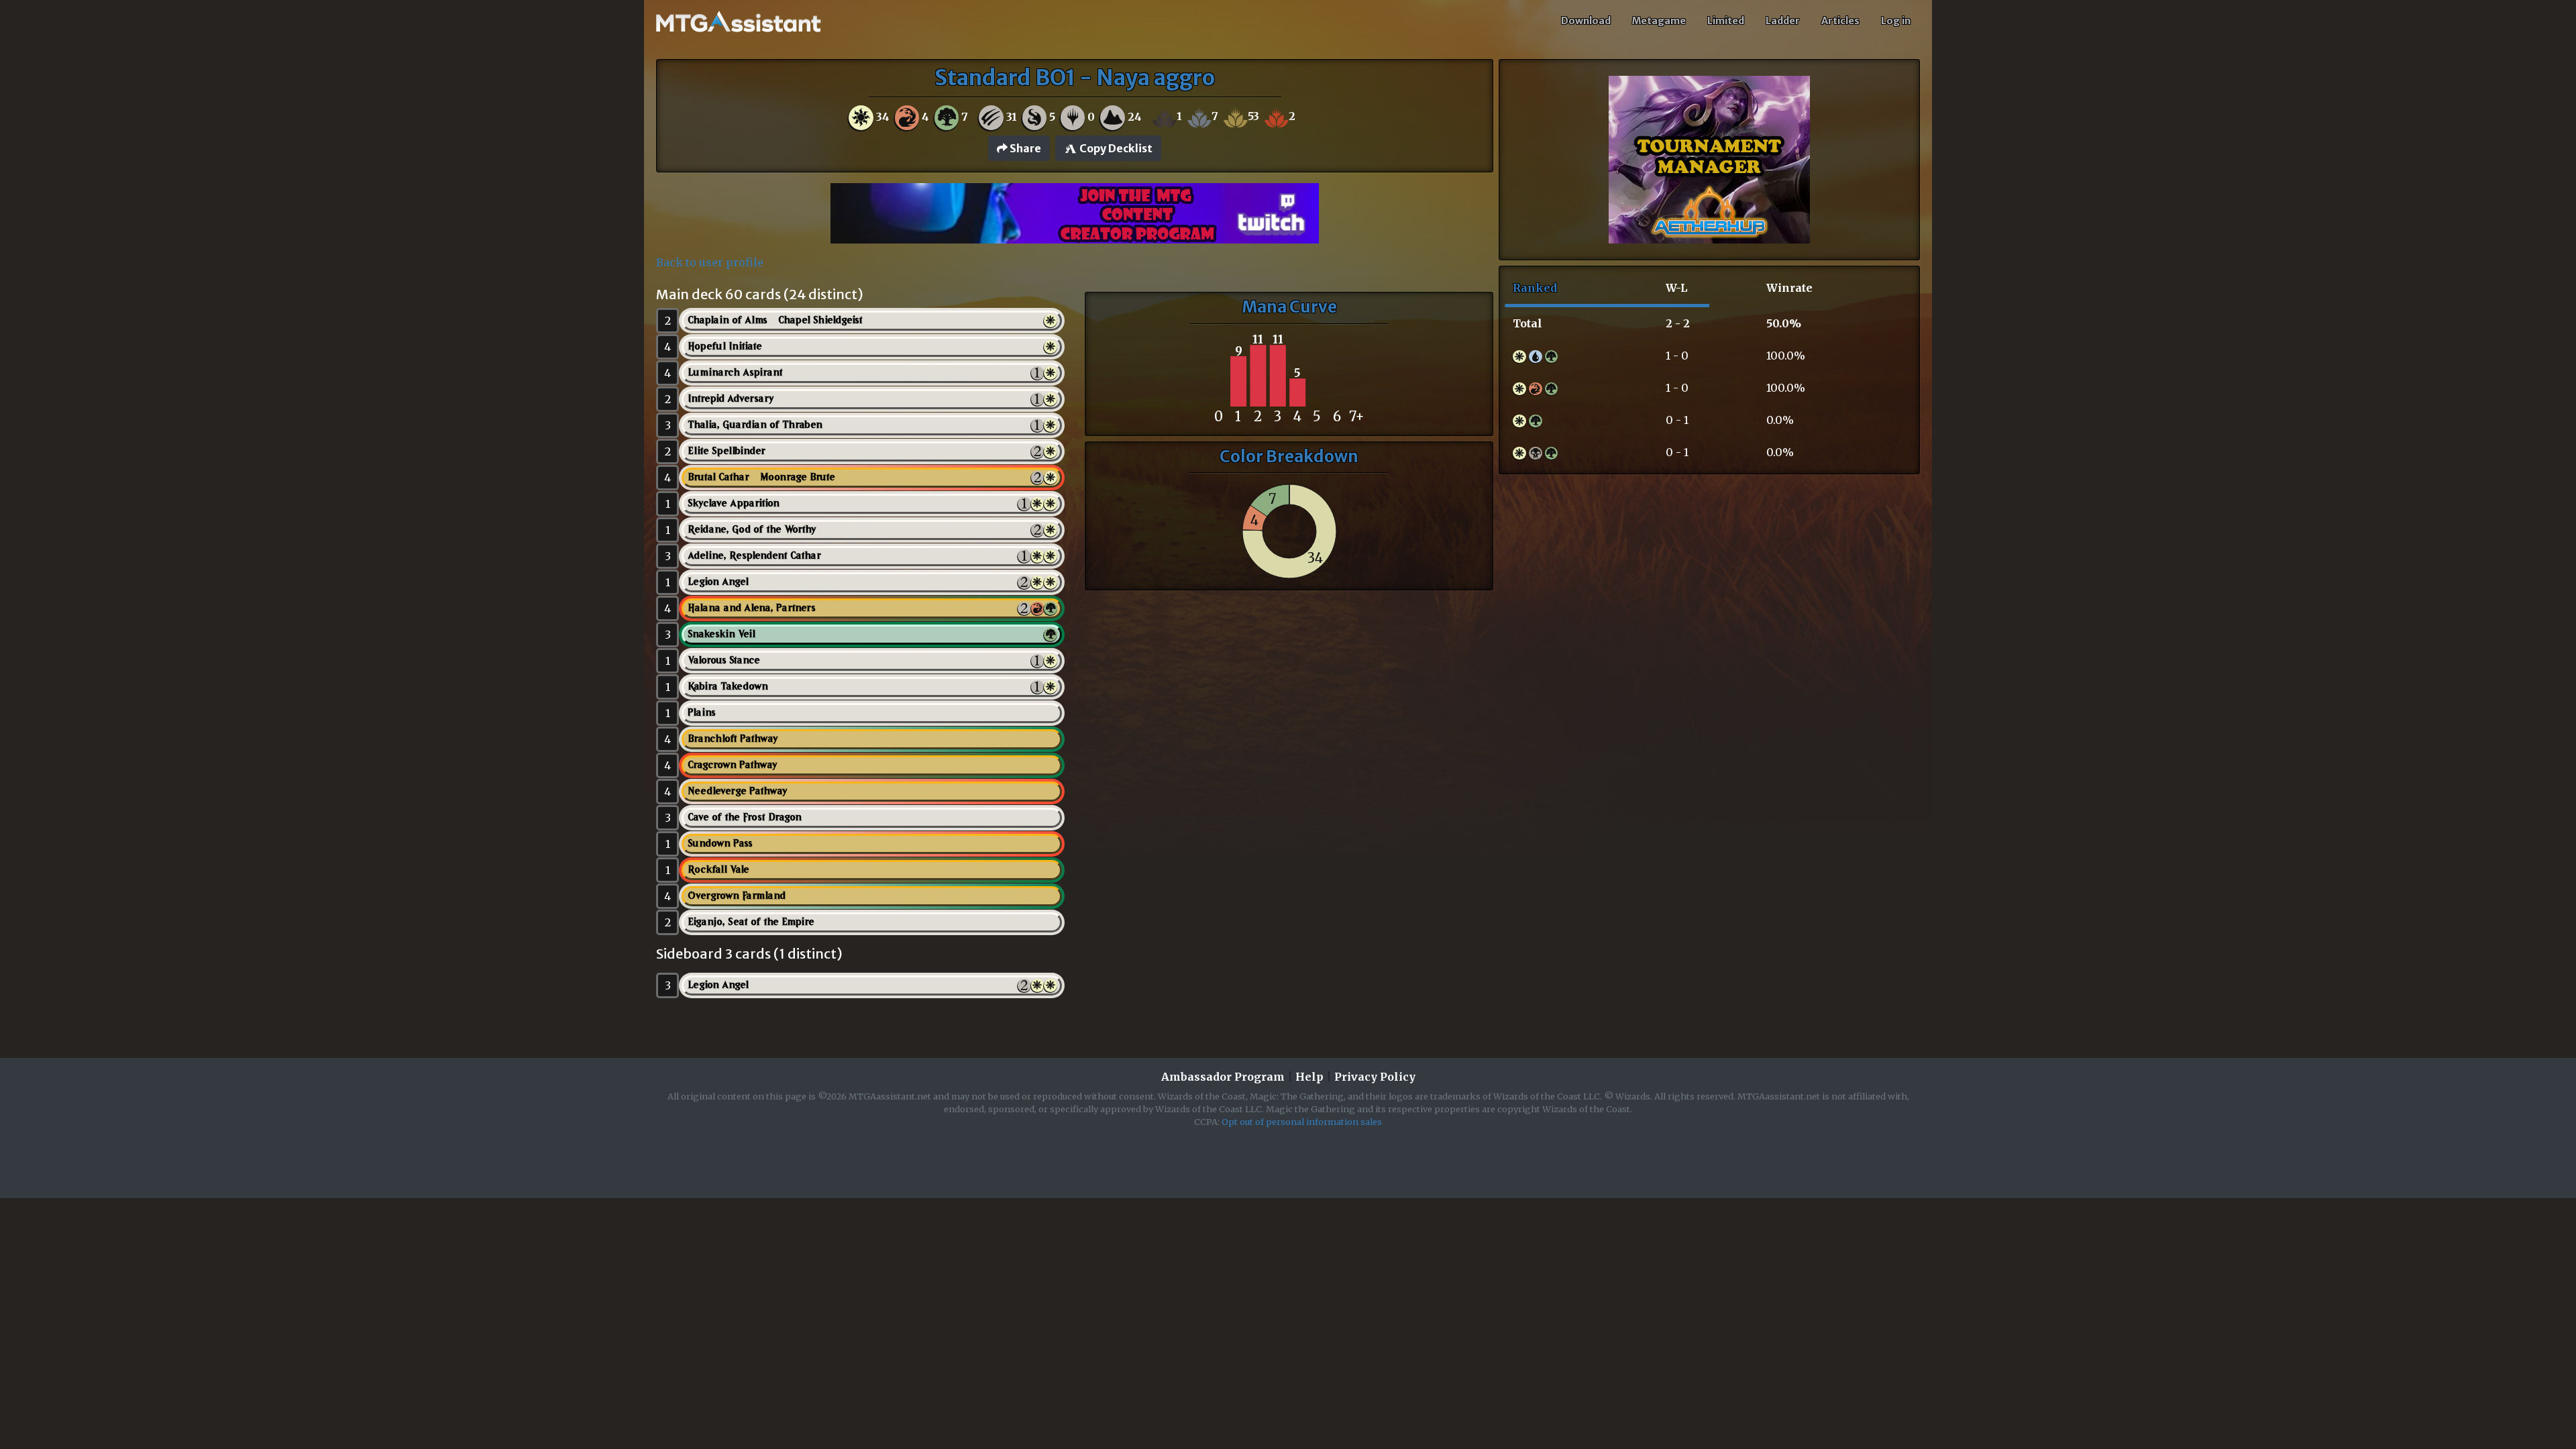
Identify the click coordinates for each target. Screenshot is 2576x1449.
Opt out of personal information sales (1302, 1122)
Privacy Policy (1375, 1077)
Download (1586, 21)
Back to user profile (710, 262)
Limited (1726, 21)
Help (1309, 1077)
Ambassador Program (1223, 1077)
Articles (1840, 21)
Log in (1896, 21)
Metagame (1659, 21)
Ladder (1783, 21)
